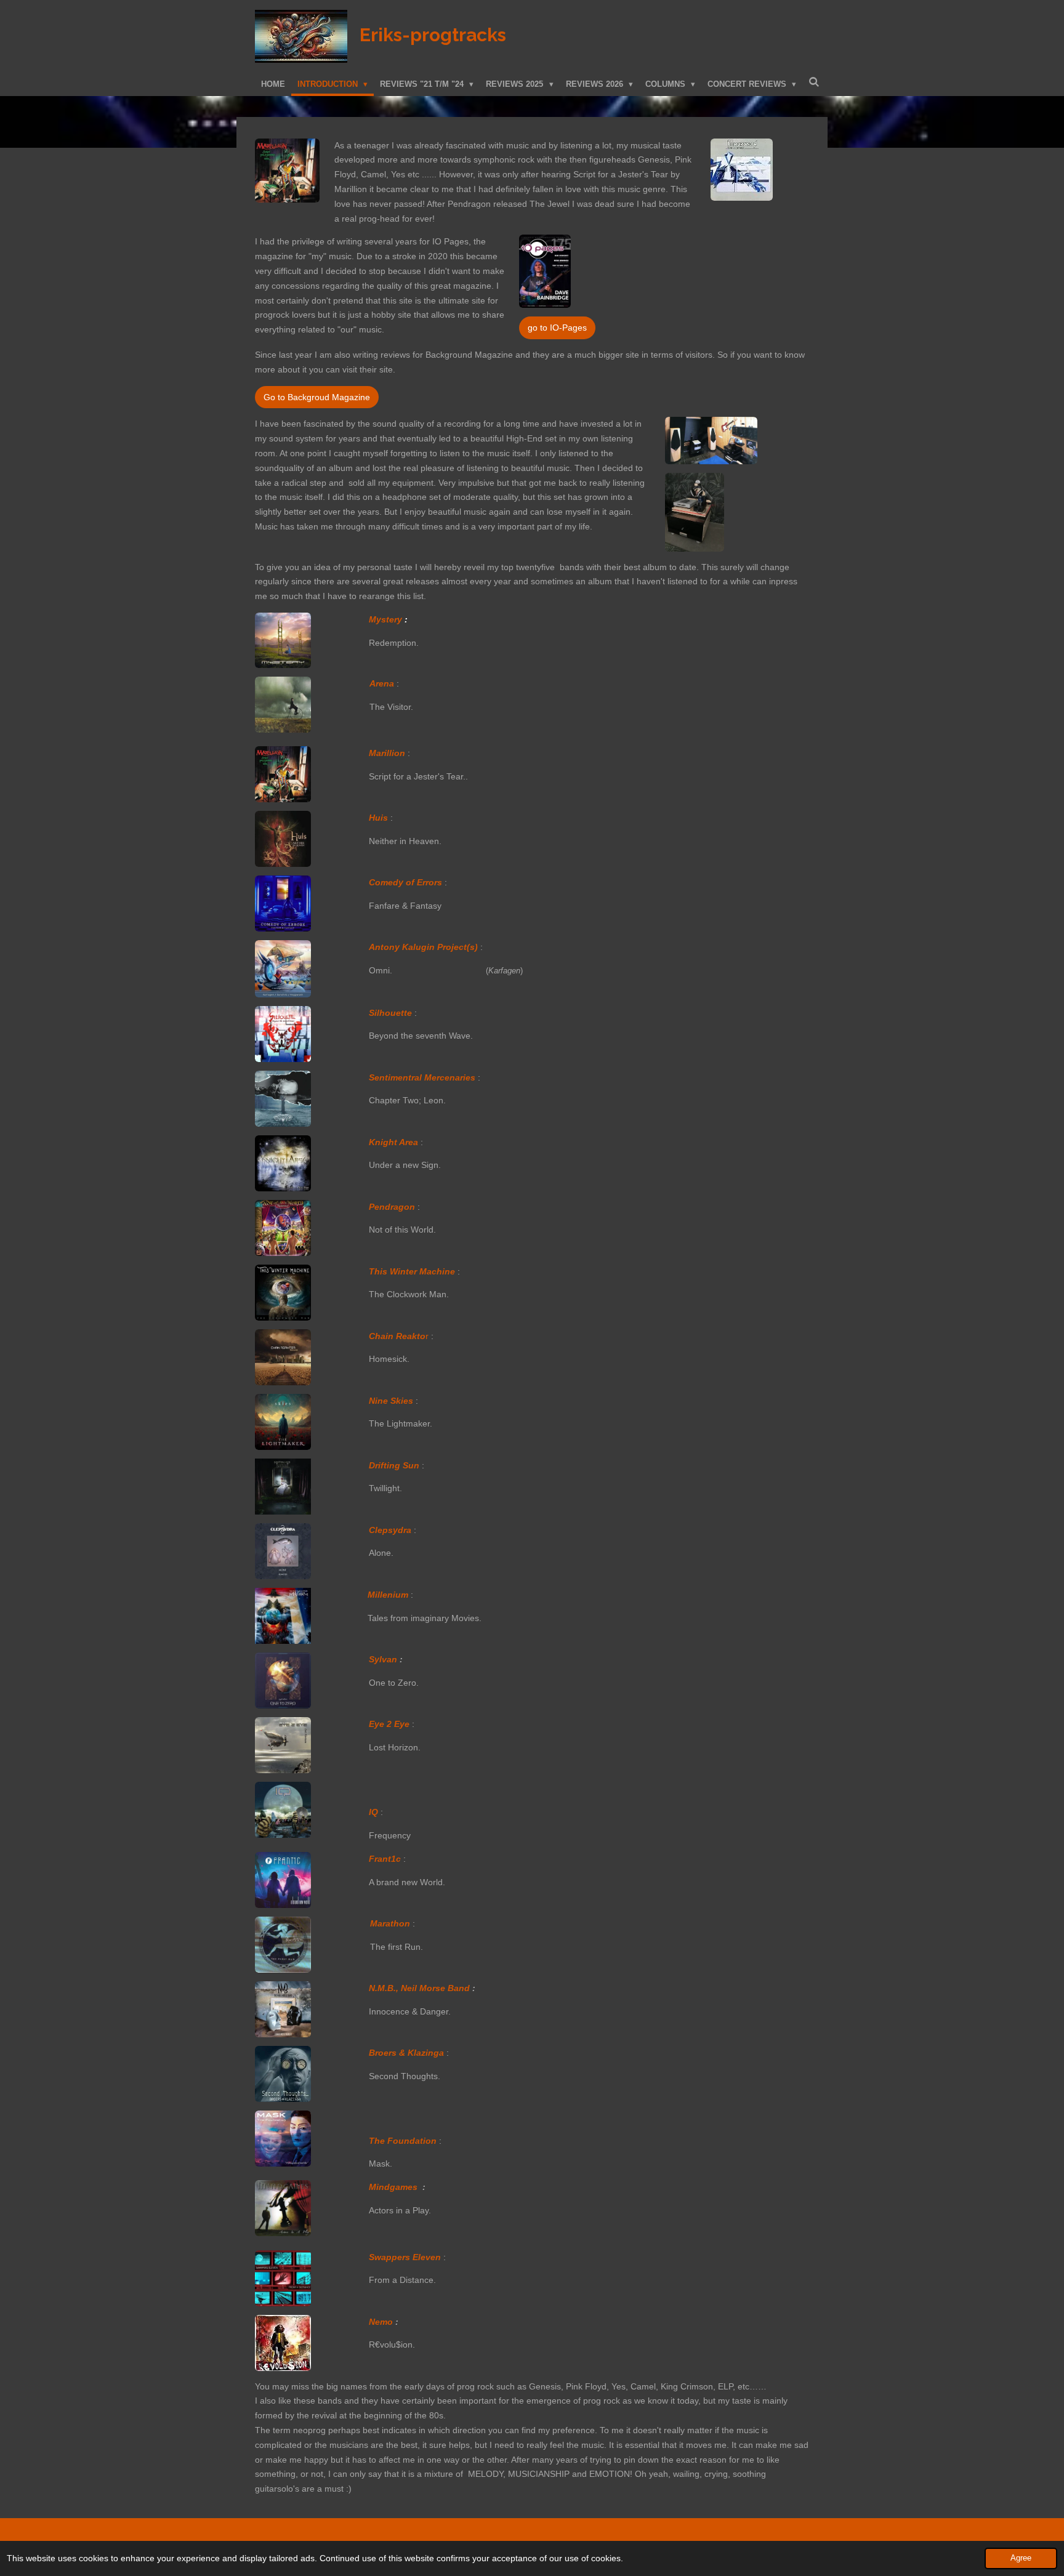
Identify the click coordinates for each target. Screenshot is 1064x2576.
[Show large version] (287, 171)
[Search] (814, 82)
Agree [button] (1021, 2558)
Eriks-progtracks (433, 35)
